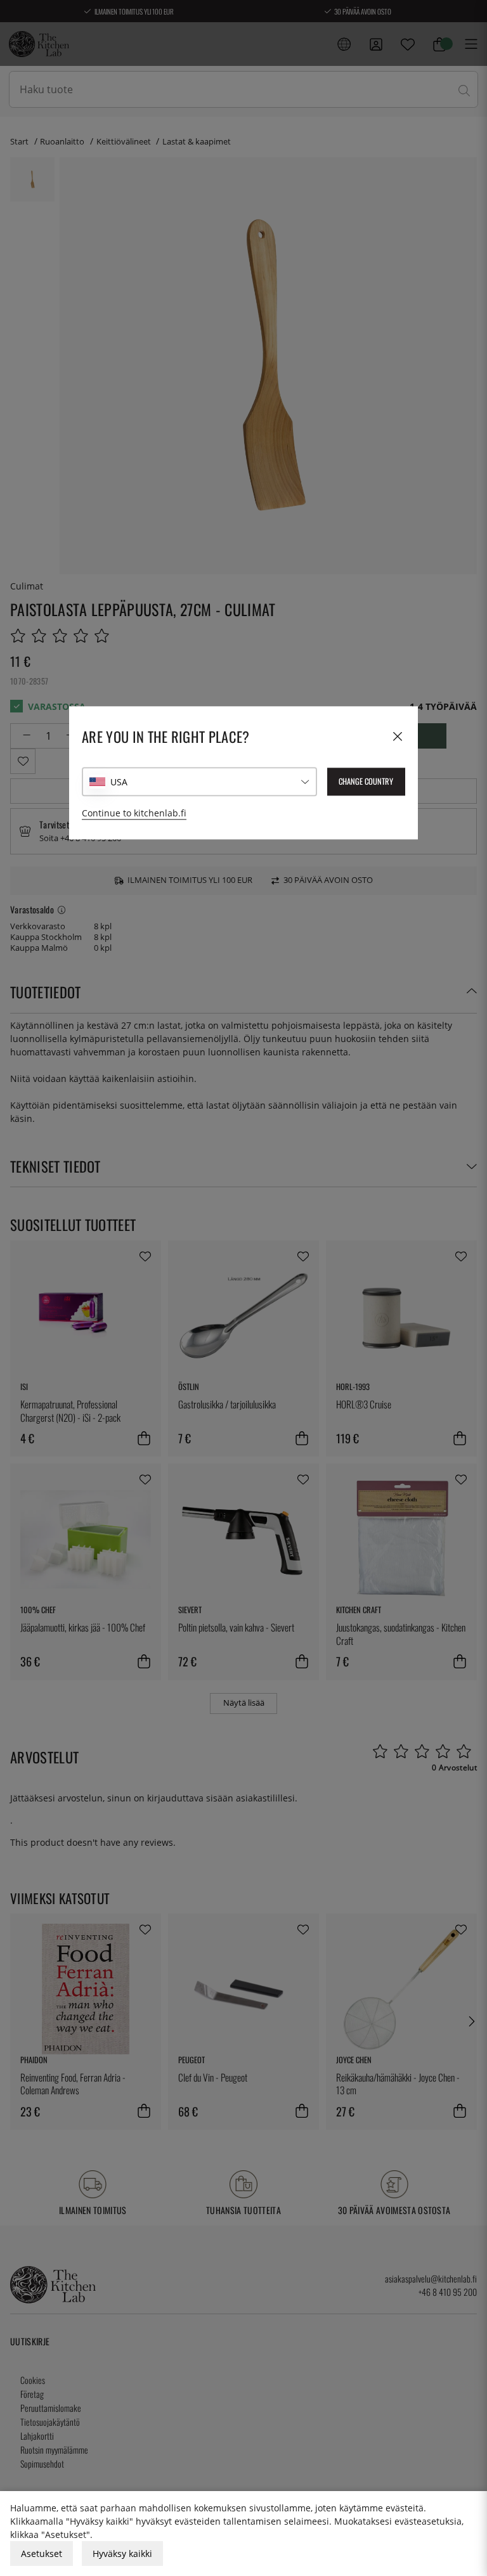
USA (119, 782)
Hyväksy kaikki (122, 2553)
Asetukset (42, 2553)
